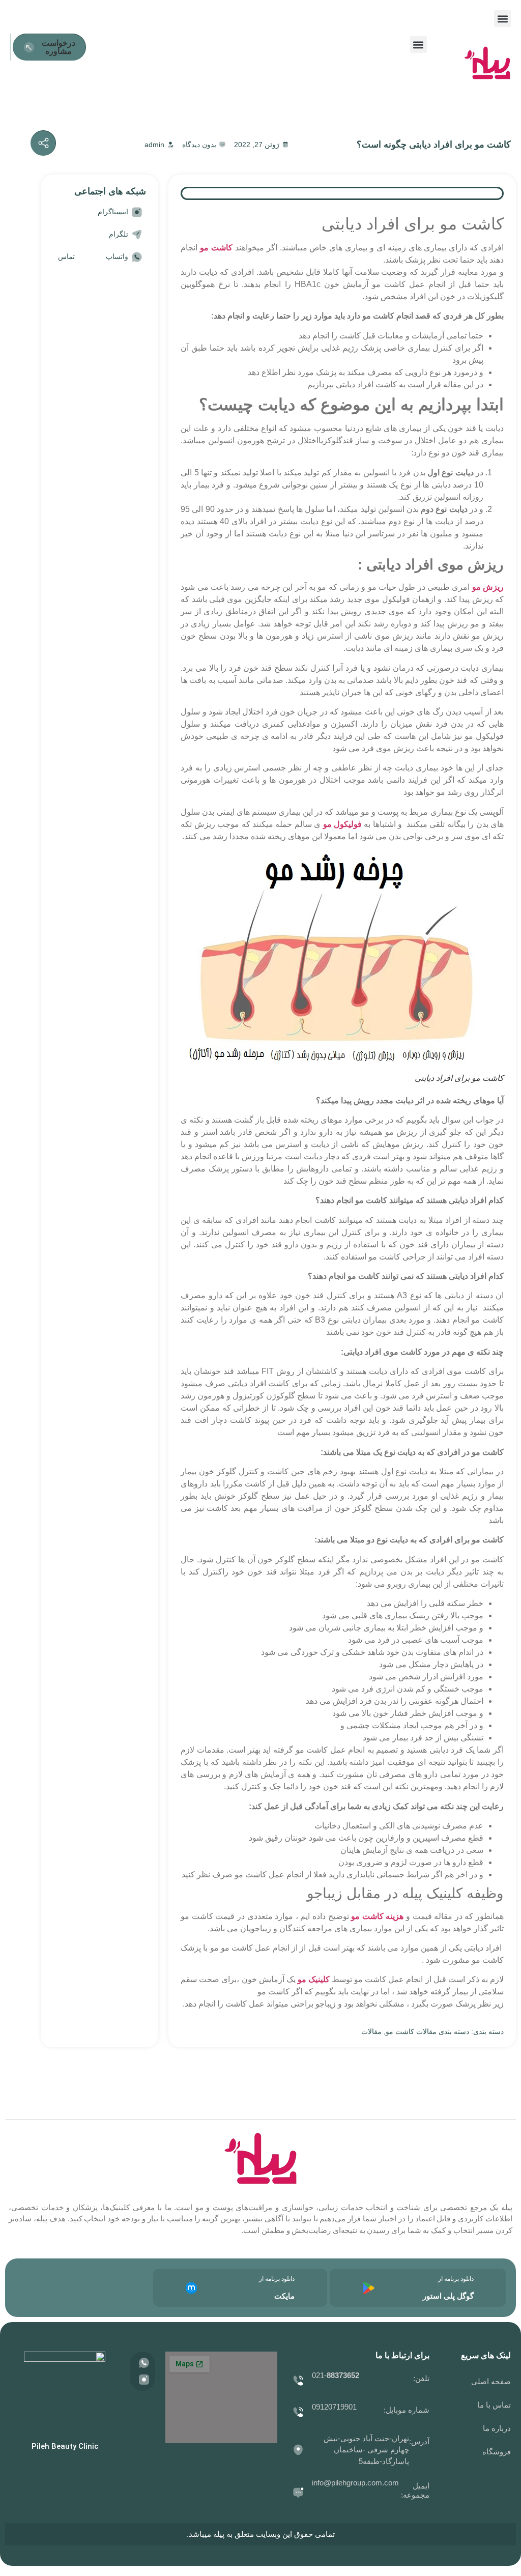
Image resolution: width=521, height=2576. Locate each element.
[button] (502, 19)
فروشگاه (497, 2452)
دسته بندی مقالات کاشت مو (427, 2031)
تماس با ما (494, 2405)
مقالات (371, 2031)
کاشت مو (216, 248)
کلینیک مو (314, 1979)
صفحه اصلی (491, 2381)
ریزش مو (488, 587)
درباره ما (497, 2428)
